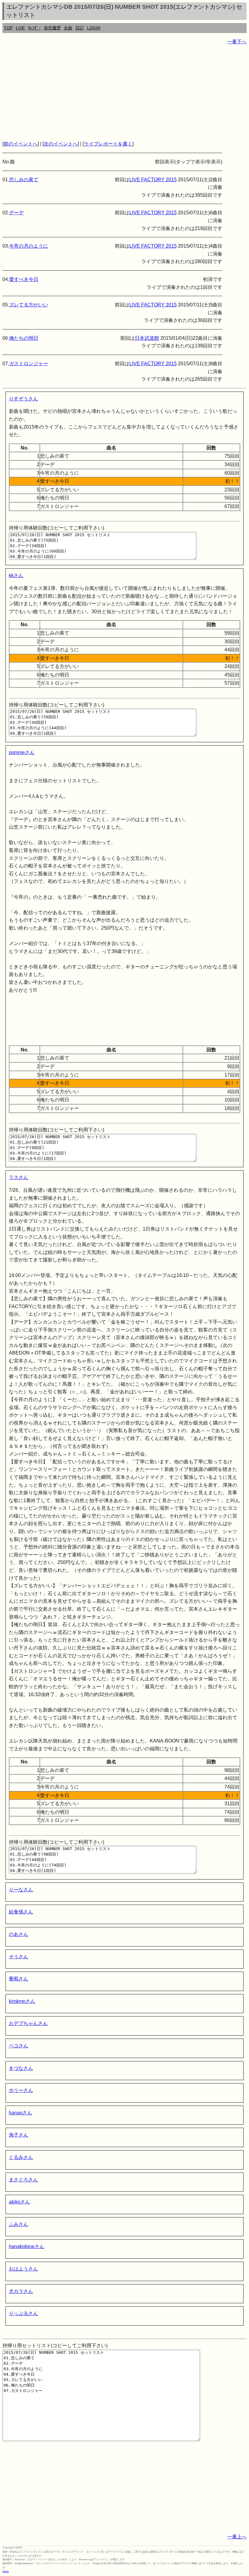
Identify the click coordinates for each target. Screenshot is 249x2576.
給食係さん (21, 1912)
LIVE (20, 28)
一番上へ (237, 2537)
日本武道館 (147, 338)
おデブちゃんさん (28, 2023)
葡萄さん (19, 1979)
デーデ (16, 213)
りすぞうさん (23, 399)
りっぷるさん (23, 2313)
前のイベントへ (21, 144)
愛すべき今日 (24, 279)
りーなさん (21, 1890)
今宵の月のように (29, 246)
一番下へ (237, 42)
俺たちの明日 (24, 338)
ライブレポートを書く (108, 144)
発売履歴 (52, 28)
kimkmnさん (22, 2001)
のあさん (19, 1934)
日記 (80, 28)
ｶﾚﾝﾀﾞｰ (34, 28)
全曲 (68, 28)
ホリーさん (21, 2090)
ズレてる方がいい (29, 305)
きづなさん (21, 2068)
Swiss (6, 2571)
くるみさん (21, 2157)
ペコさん (19, 2046)
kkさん (16, 575)
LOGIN (94, 28)
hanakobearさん (27, 2246)
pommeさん (22, 752)
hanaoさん (20, 2113)
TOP (8, 28)
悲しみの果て (24, 180)
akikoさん (19, 2202)
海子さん (19, 2135)
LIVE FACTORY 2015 (153, 180)
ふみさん (19, 2224)
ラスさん (19, 1177)
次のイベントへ (61, 144)
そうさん (19, 1957)
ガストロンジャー (29, 364)
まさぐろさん (23, 2180)
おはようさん (23, 2269)
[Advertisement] (124, 93)
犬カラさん (21, 2291)
